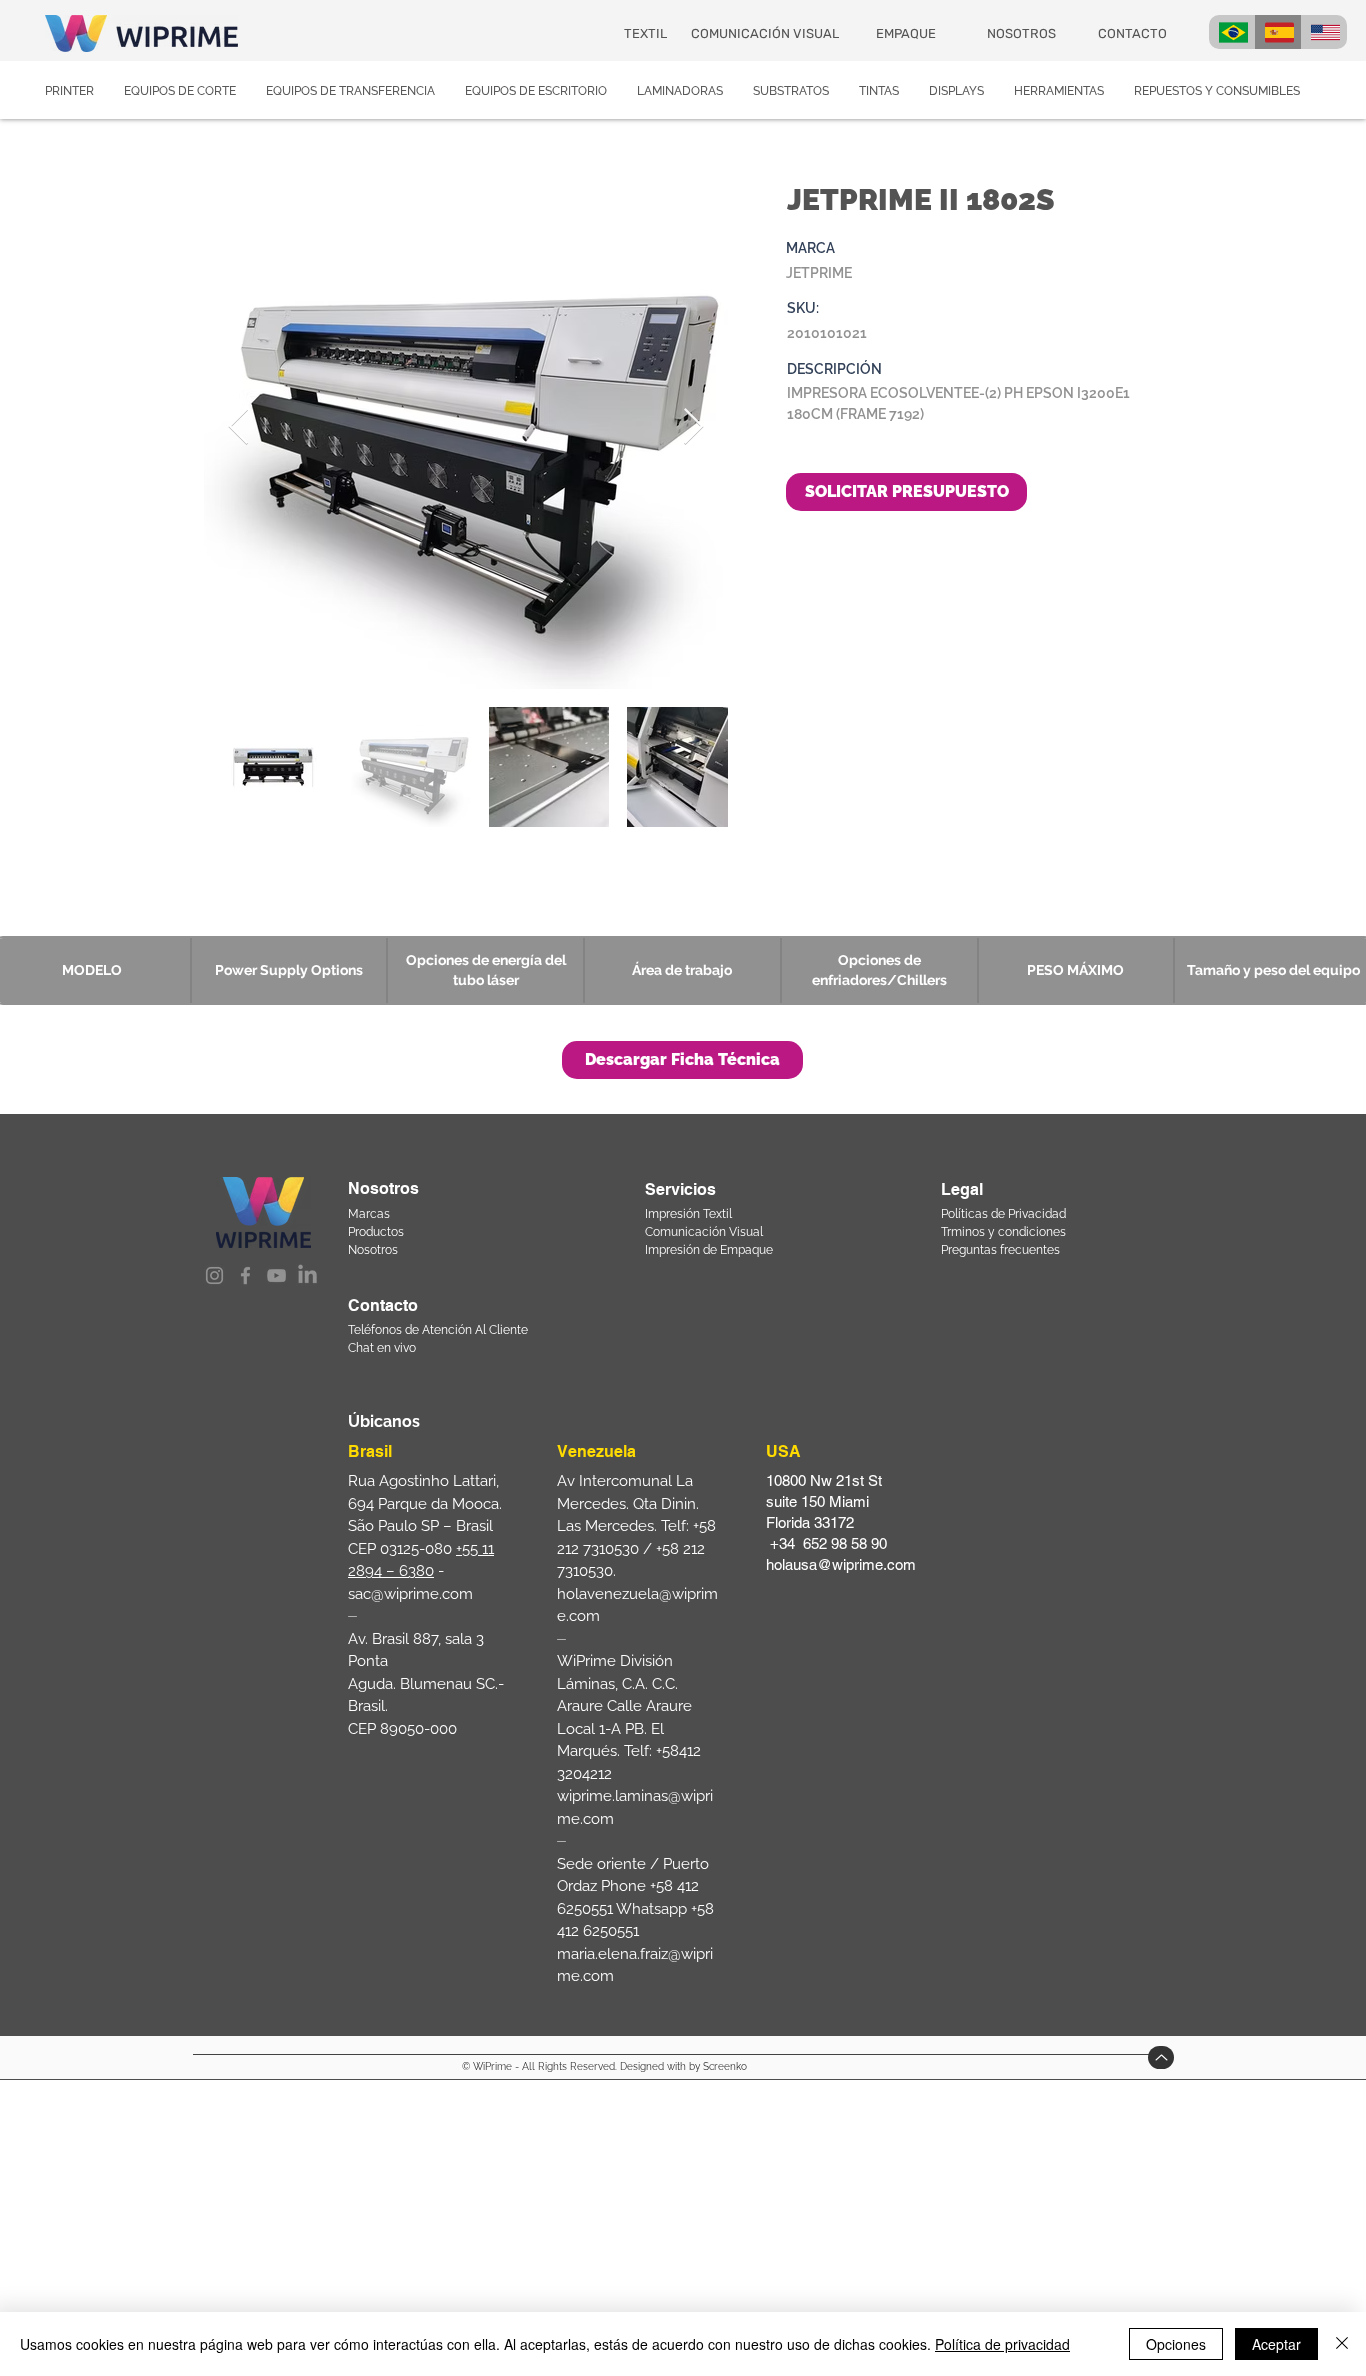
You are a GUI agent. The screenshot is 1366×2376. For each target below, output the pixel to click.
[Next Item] (693, 427)
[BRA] (1232, 32)
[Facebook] (245, 1275)
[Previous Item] (238, 427)
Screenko (725, 2066)
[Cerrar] (1342, 2344)
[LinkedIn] (307, 1275)
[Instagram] (214, 1275)
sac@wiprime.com (410, 1594)
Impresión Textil (688, 1214)
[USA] (1324, 32)
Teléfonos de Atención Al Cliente (438, 1330)
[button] (682, 1060)
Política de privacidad (1002, 2344)
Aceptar (1276, 2344)
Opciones (1176, 2344)
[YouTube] (276, 1275)
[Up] (1161, 2057)
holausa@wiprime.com (841, 1564)
